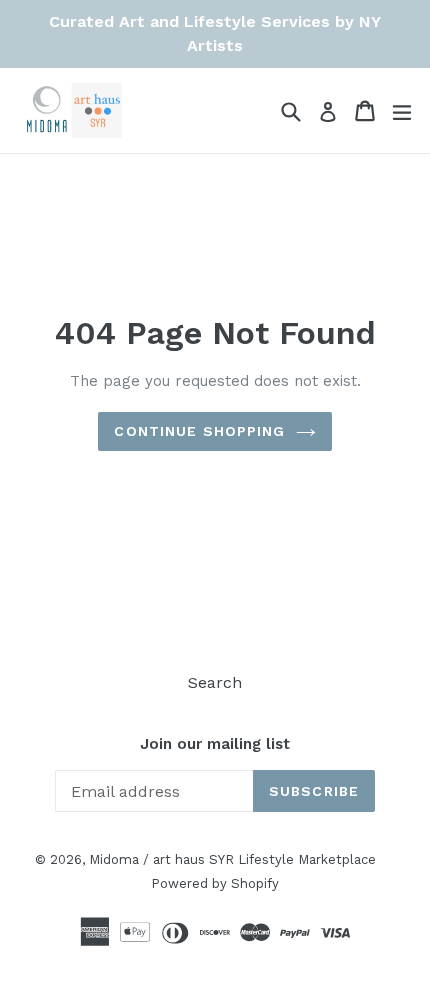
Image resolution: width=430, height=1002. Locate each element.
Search (215, 682)
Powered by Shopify (215, 883)
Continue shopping (199, 431)
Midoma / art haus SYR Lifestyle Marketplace (232, 859)
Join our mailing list (215, 744)
